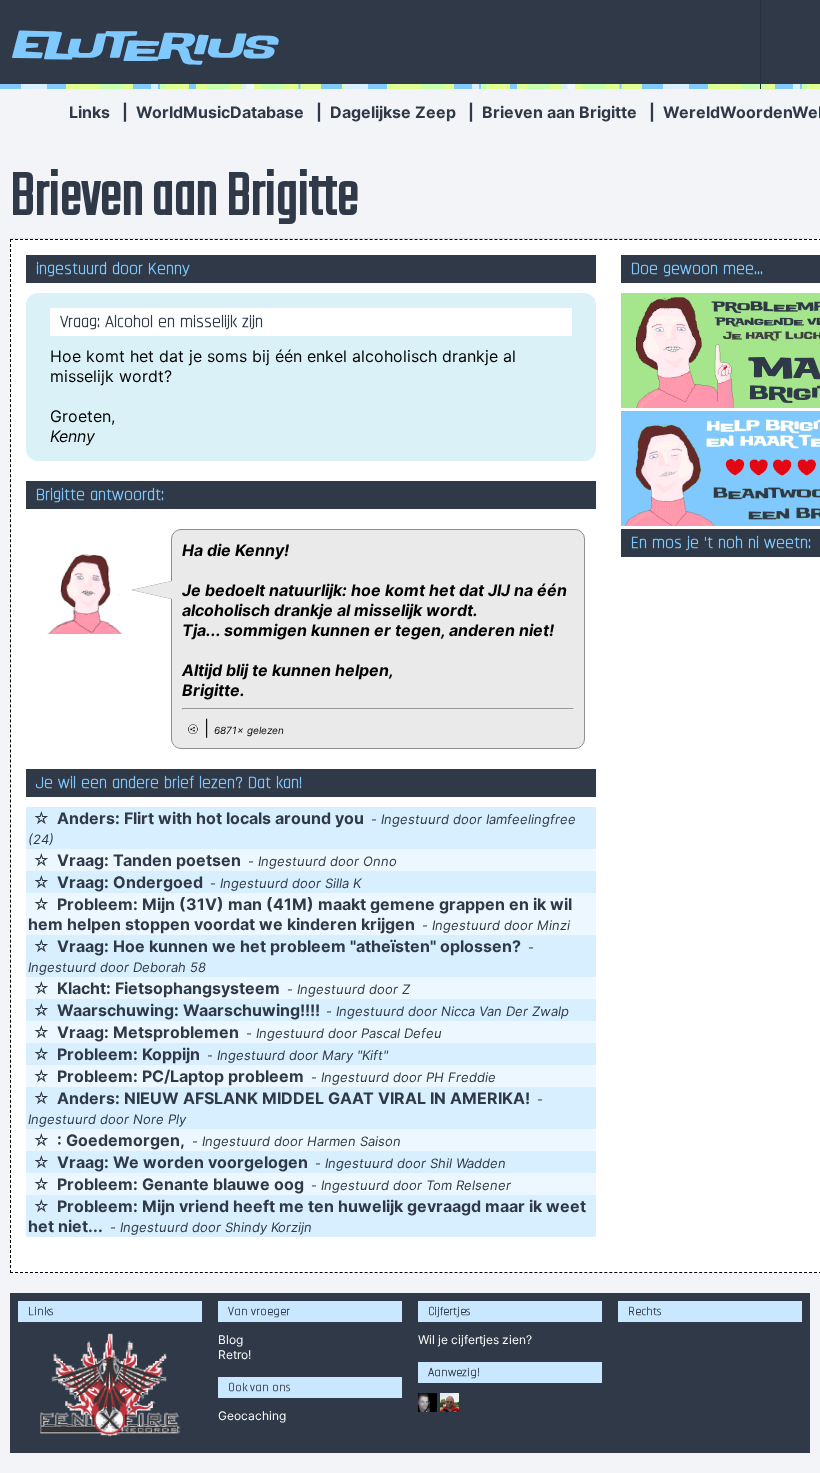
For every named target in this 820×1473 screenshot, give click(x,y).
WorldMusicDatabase (220, 112)
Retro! (234, 1354)
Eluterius (142, 45)
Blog (230, 1339)
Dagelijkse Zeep (393, 112)
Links (89, 112)
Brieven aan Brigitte (559, 112)
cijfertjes (475, 1339)
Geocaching (252, 1415)
